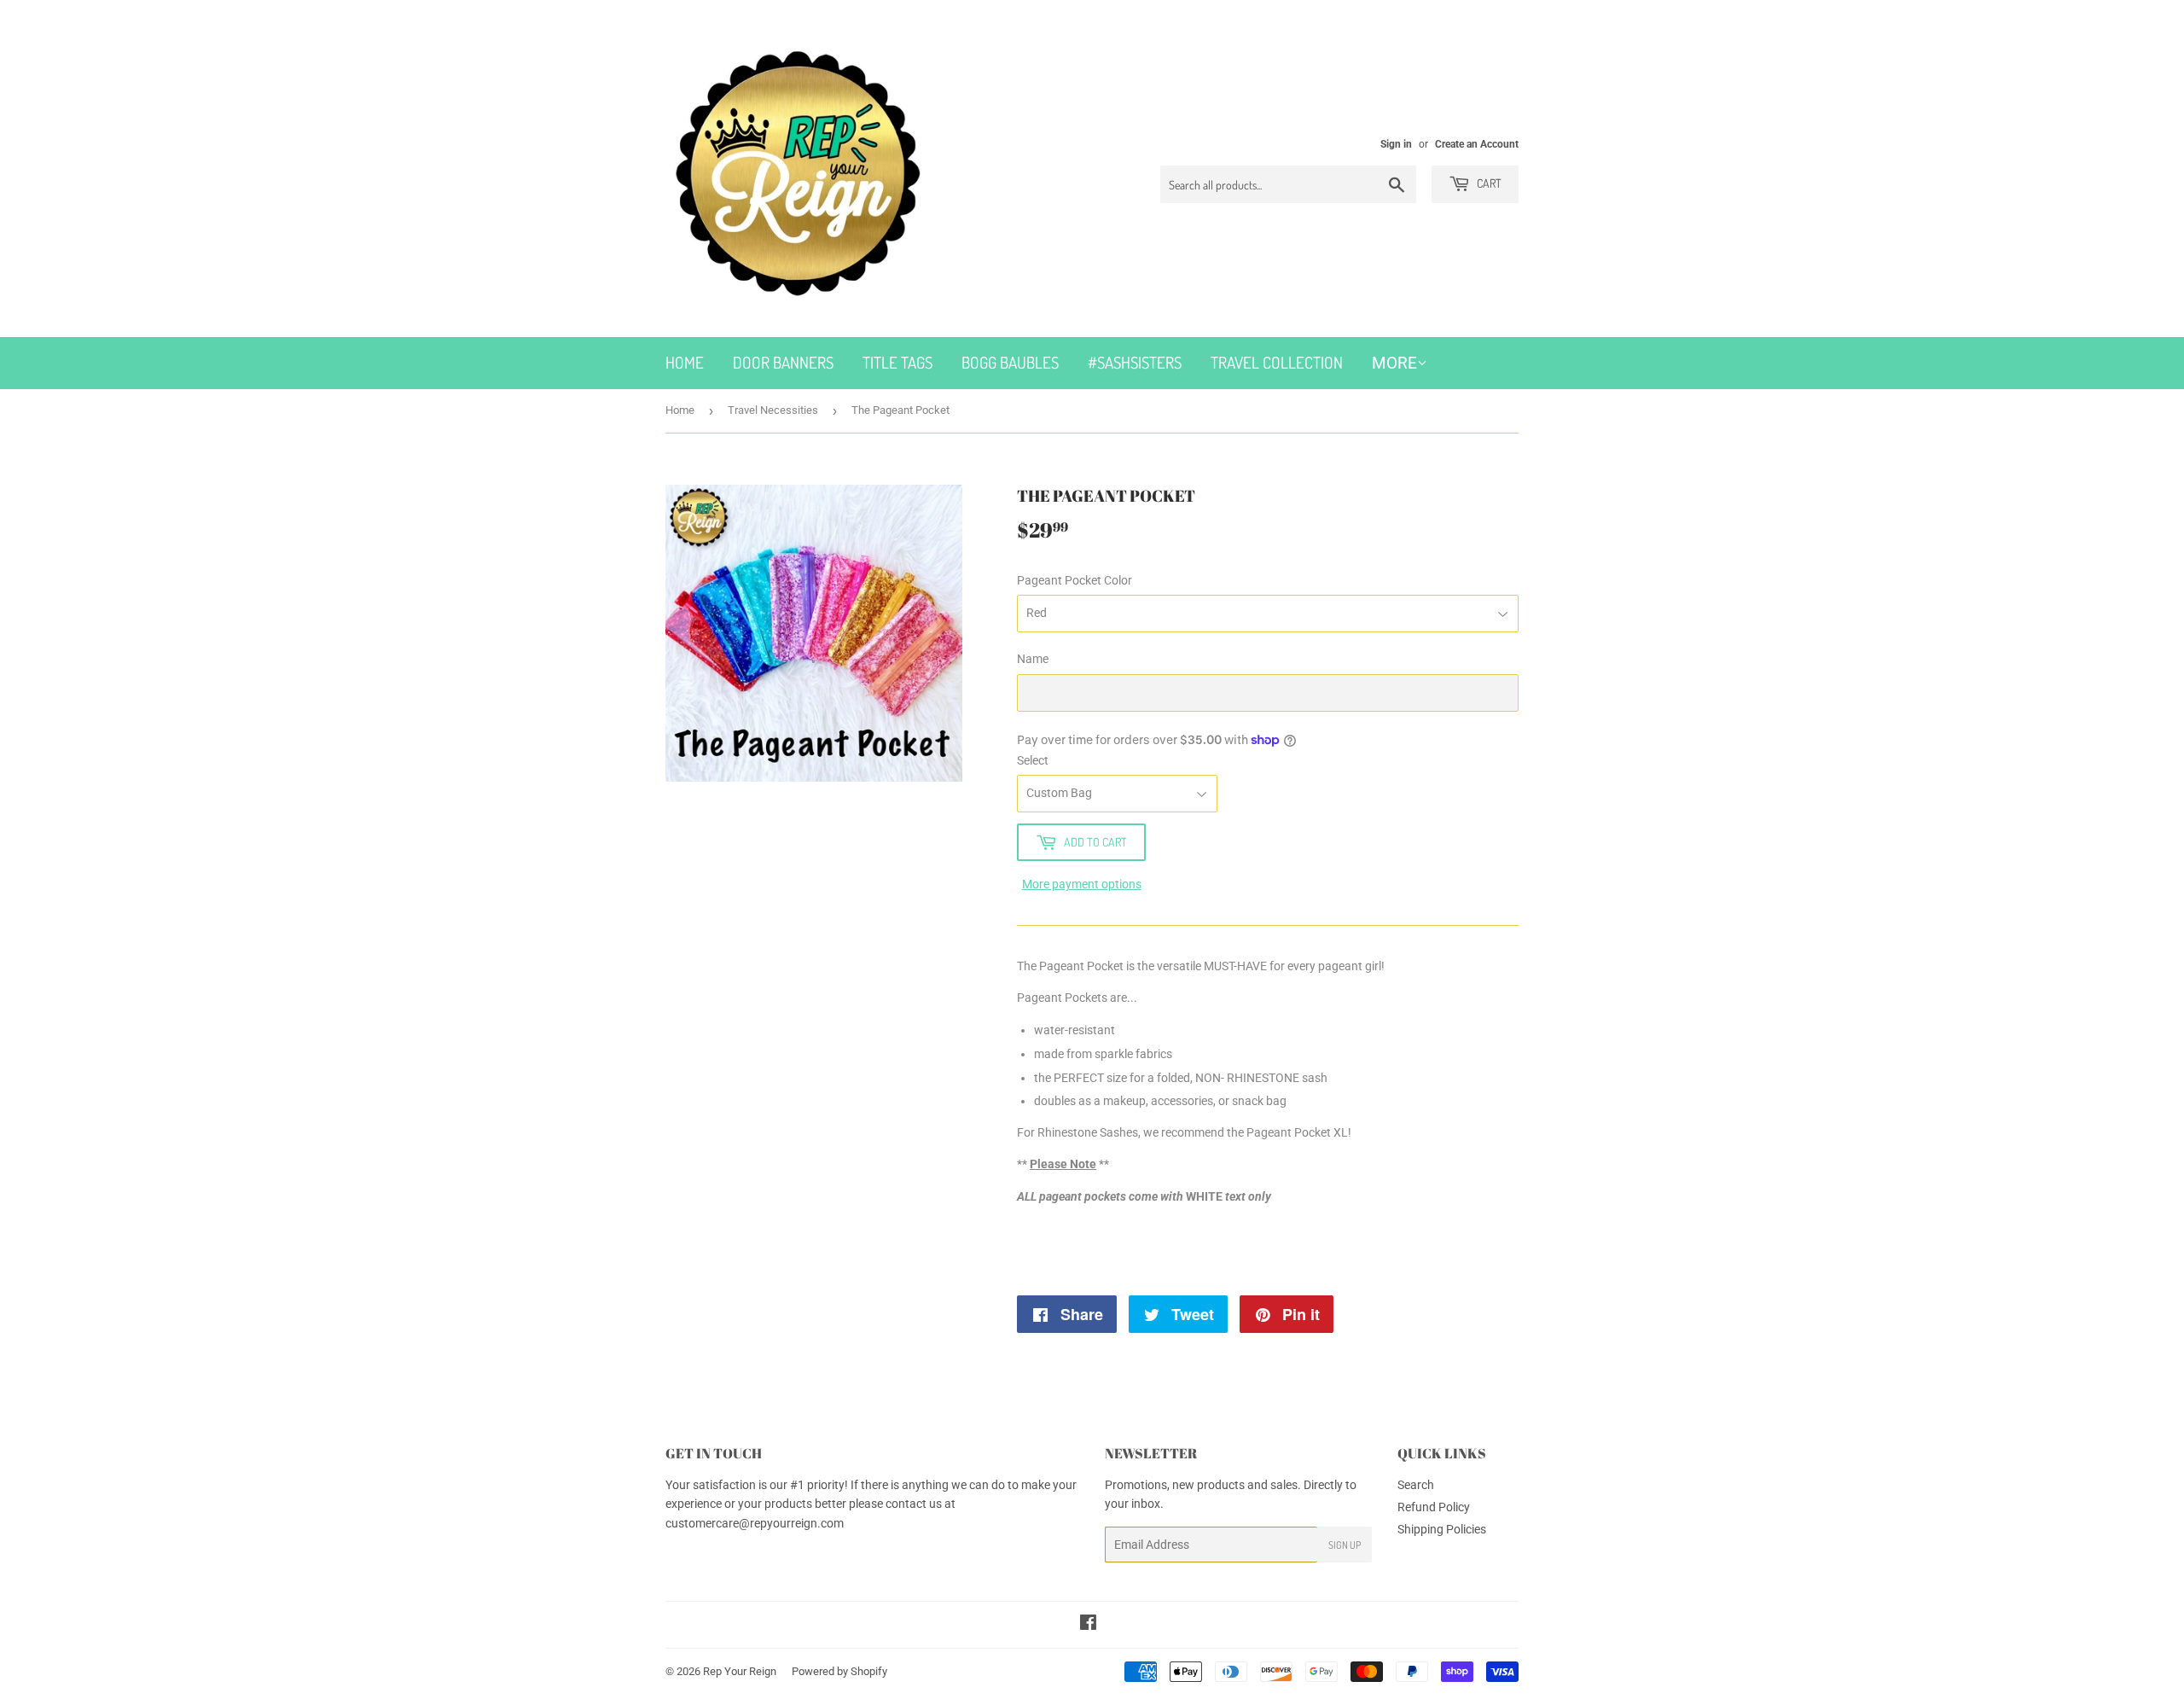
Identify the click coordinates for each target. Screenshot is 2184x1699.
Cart (1488, 183)
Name (1033, 659)
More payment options (1082, 884)
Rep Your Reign (740, 1671)
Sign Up (1345, 1545)
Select (1033, 760)
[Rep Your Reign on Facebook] (1088, 1625)
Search (1416, 1485)
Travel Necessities (773, 410)
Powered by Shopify (839, 1671)
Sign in (1396, 144)
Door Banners (783, 362)
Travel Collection (1277, 362)
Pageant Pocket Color (1075, 580)
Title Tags (897, 362)
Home (685, 362)
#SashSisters (1135, 362)
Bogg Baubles (1010, 362)
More (1394, 363)
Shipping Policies (1442, 1529)
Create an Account (1477, 144)
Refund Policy (1434, 1507)
